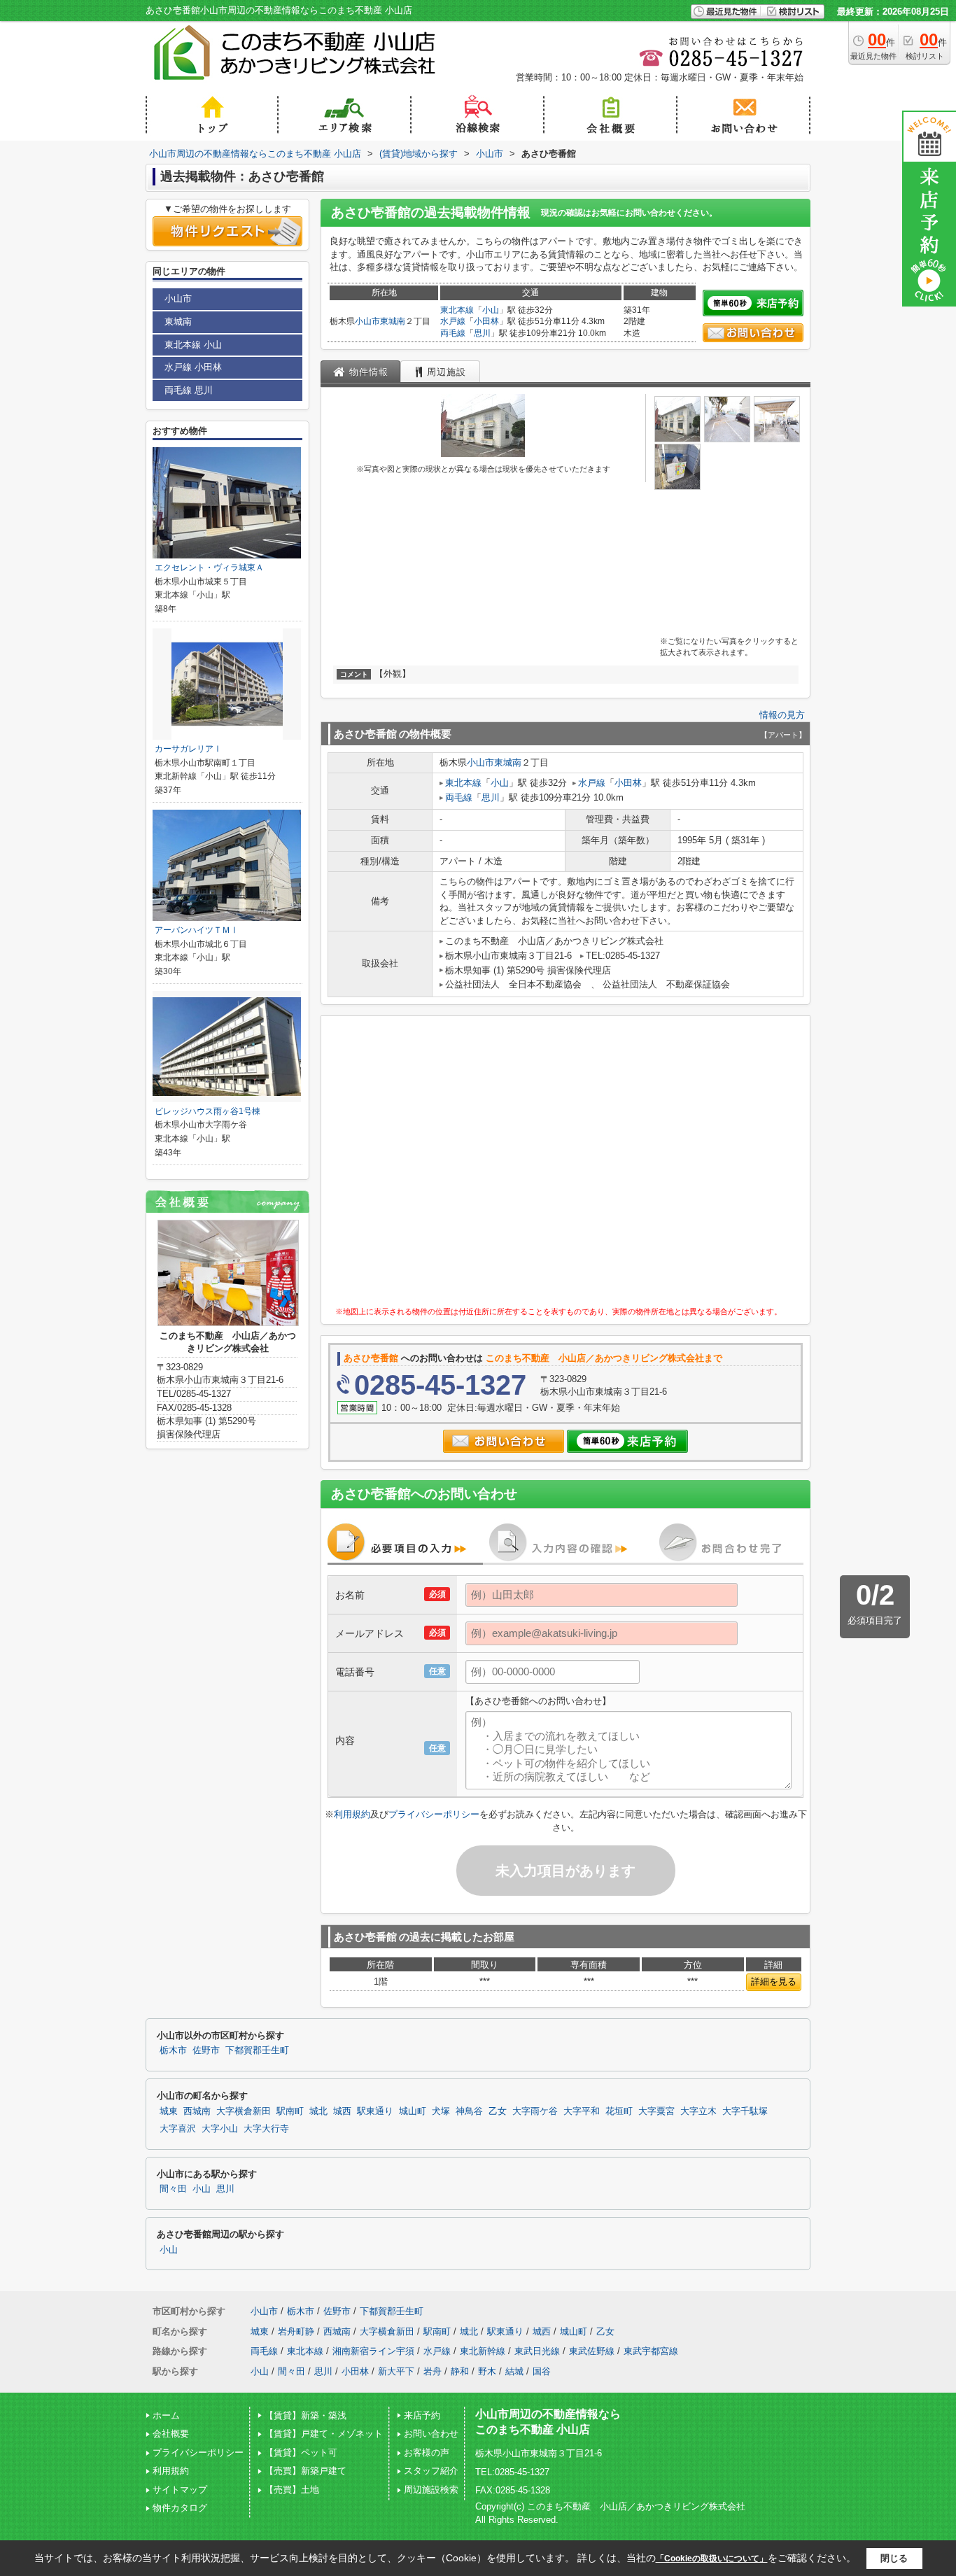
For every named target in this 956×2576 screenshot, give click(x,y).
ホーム (166, 2415)
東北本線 (457, 310)
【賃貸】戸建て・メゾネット (324, 2434)
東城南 (393, 321)
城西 (342, 2111)
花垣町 (619, 2111)
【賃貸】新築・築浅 (305, 2415)
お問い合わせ (431, 2434)
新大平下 (396, 2371)
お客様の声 (427, 2452)
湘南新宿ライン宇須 (373, 2351)
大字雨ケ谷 (535, 2111)
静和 (460, 2371)
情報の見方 (782, 715)
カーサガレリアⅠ (188, 749)
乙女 (498, 2111)
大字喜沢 (178, 2129)
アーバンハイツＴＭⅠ (197, 930)
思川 (482, 333)
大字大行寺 (266, 2129)
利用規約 (352, 1814)
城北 (318, 2111)
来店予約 (422, 2415)
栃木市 (173, 2050)
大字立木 (698, 2111)
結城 (514, 2371)
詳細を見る (774, 1982)
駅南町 (290, 2111)
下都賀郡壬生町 (257, 2050)
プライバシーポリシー (434, 1814)
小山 (491, 310)
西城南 (197, 2111)
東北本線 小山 (193, 345)
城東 (169, 2111)
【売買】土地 (292, 2490)
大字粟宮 (656, 2111)
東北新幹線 (483, 2351)
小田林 (486, 321)
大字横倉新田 (244, 2111)
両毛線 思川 (189, 390)
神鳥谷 (469, 2111)
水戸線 (453, 321)
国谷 (542, 2371)
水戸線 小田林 (193, 367)
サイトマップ (180, 2490)
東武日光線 (537, 2351)
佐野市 (206, 2050)
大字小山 (220, 2129)
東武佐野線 (592, 2351)
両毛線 (453, 333)
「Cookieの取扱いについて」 (712, 2559)
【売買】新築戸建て (305, 2471)
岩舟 (433, 2371)
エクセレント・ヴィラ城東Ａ (209, 568)
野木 (487, 2371)
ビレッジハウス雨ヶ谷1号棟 (208, 1111)
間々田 (173, 2189)
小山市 (367, 321)
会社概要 (171, 2434)
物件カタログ (180, 2508)
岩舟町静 (296, 2331)
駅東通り (375, 2111)
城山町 (413, 2111)
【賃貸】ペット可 (301, 2452)
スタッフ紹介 (431, 2471)
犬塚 (441, 2111)
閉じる (894, 2558)
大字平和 (582, 2111)
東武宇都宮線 (651, 2351)
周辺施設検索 (431, 2490)
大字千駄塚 (745, 2111)
